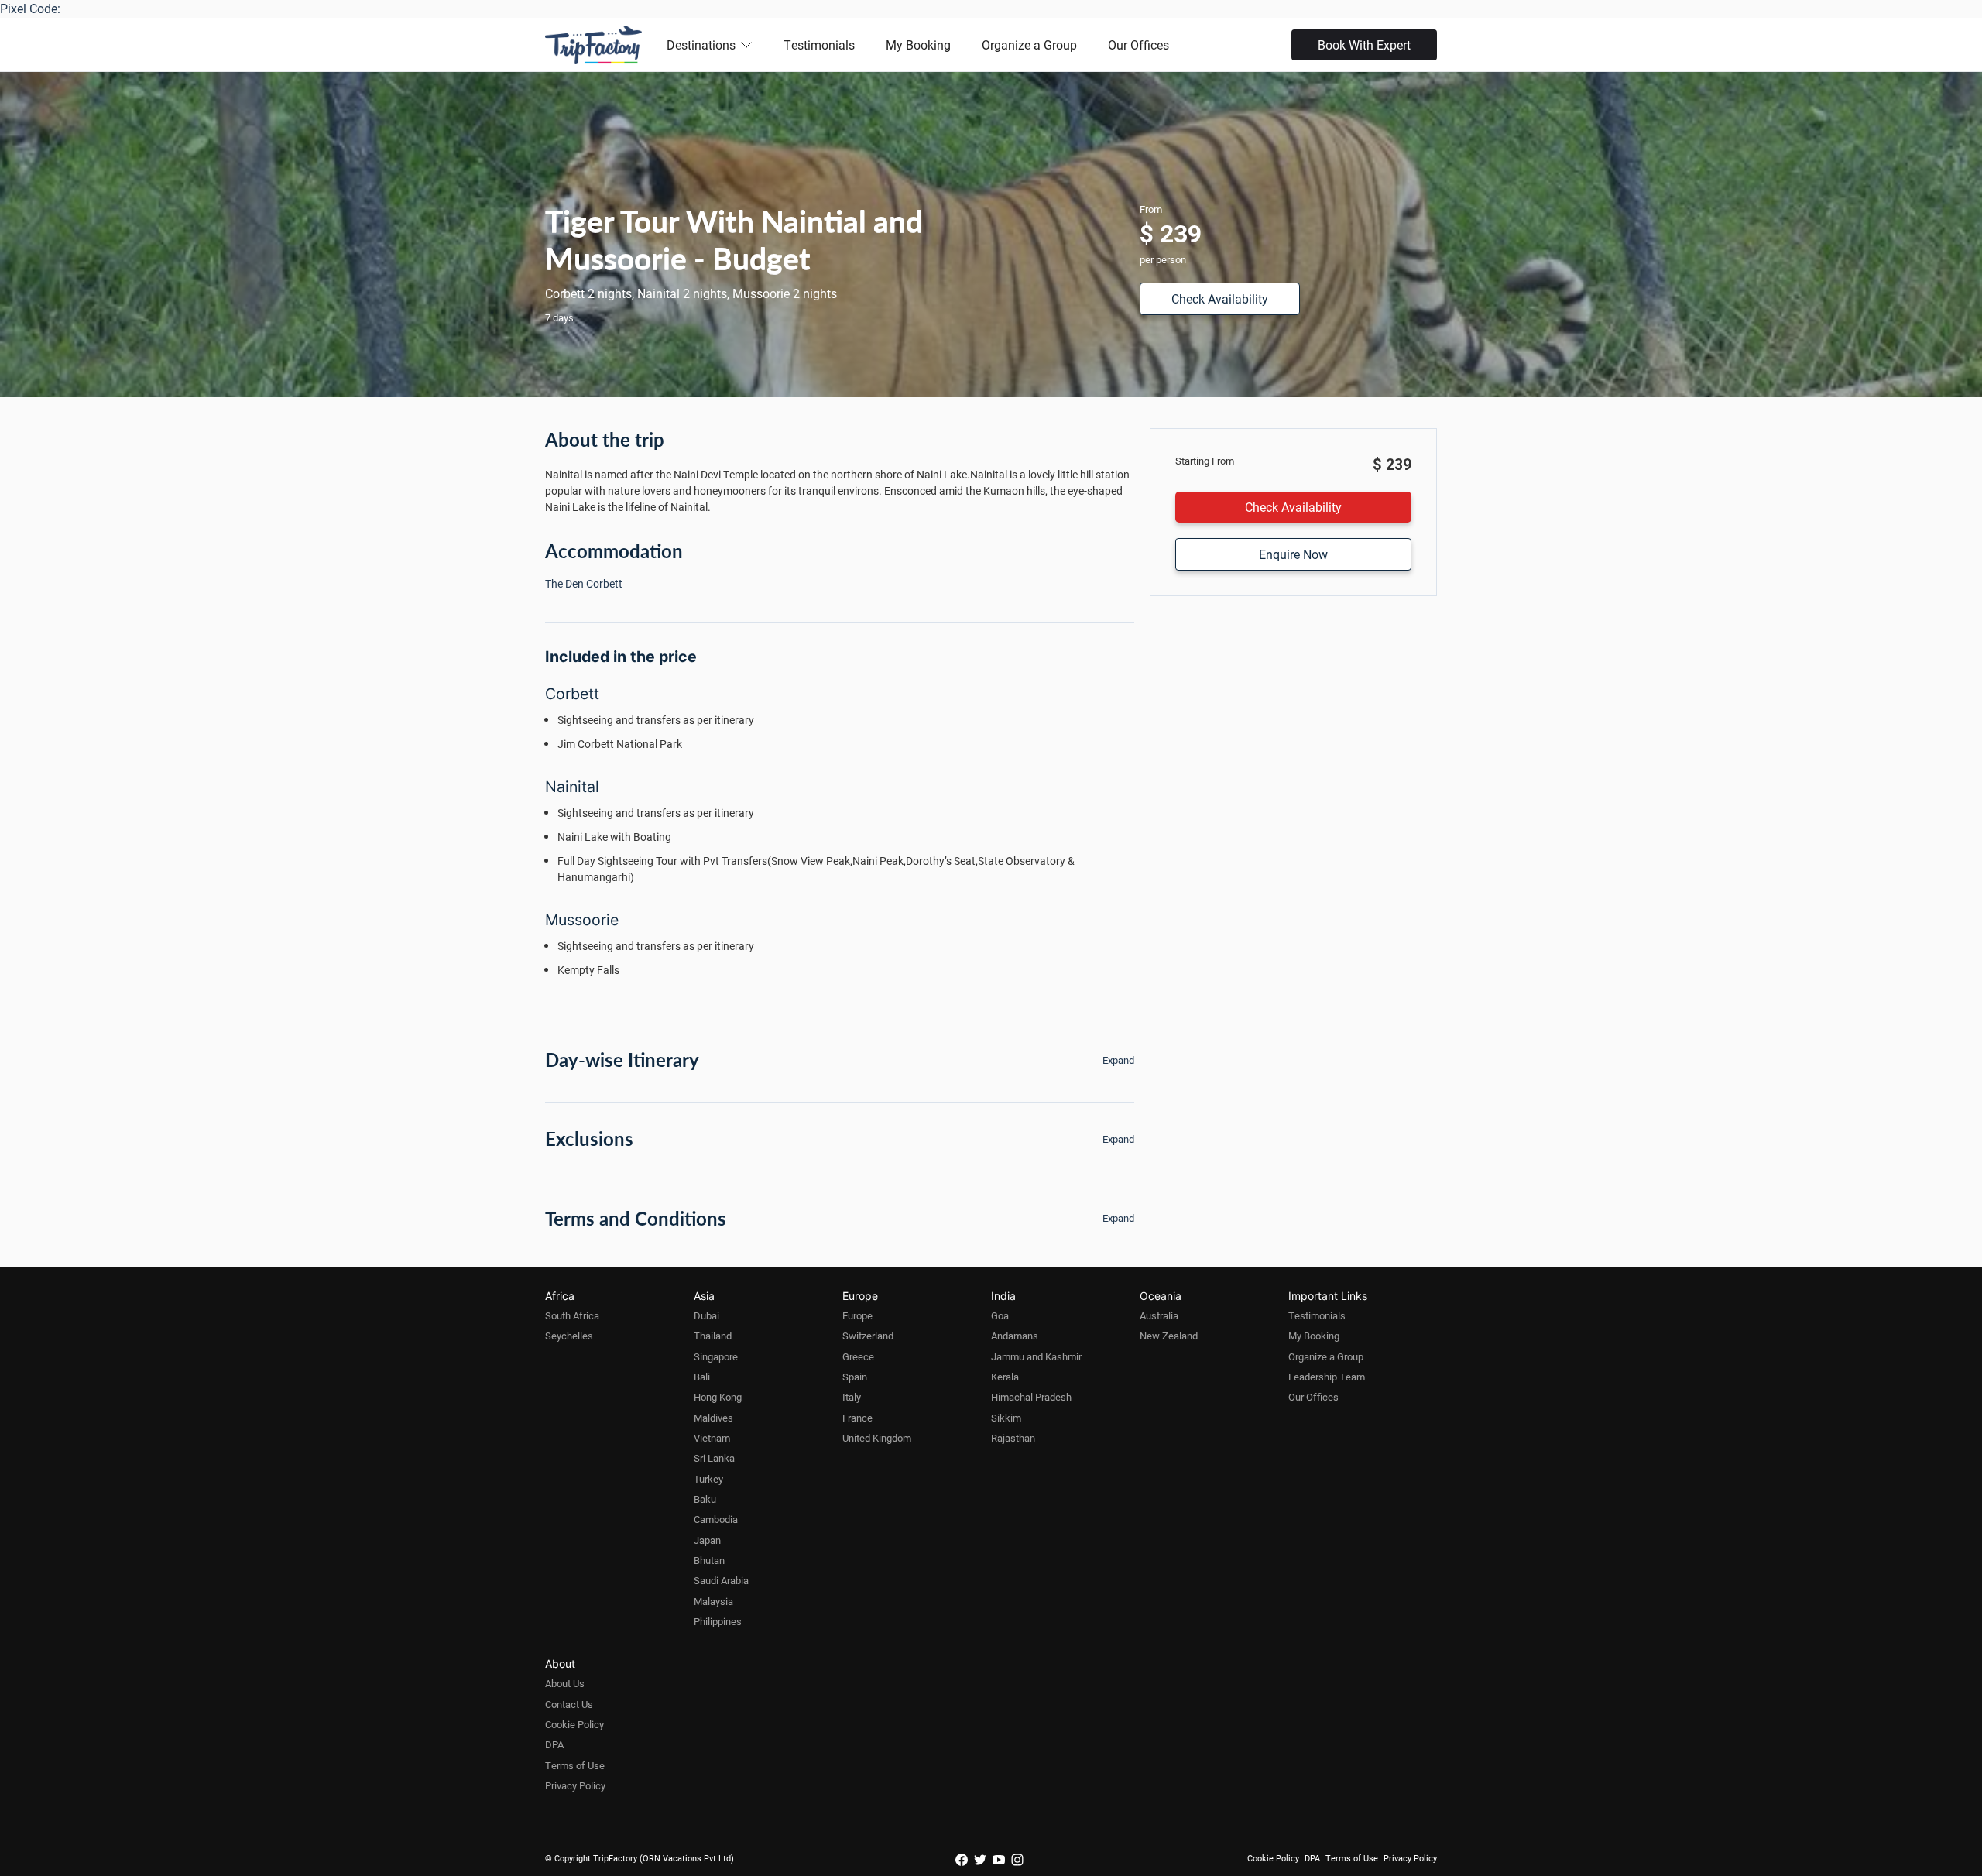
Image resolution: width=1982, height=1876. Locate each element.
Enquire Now (1293, 554)
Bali (702, 1377)
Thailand (713, 1336)
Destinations (701, 45)
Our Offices (1138, 45)
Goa (1000, 1315)
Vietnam (712, 1438)
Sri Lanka (714, 1458)
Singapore (716, 1356)
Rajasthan (1013, 1438)
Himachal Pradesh (1031, 1397)
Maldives (713, 1418)
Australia (1159, 1315)
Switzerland (868, 1336)
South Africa (572, 1315)
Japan (707, 1540)
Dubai (706, 1315)
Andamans (1015, 1336)
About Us (565, 1683)
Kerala (1005, 1377)
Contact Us (569, 1704)
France (857, 1418)
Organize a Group (1029, 45)
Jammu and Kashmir (1036, 1356)
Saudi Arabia (721, 1580)
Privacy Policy (575, 1785)
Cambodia (716, 1519)
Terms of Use (575, 1765)
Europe (857, 1315)
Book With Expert (1364, 45)
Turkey (708, 1479)
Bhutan (709, 1560)
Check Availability (1220, 298)
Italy (852, 1397)
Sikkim (1006, 1418)
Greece (858, 1356)
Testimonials (819, 45)
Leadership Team (1327, 1377)
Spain (855, 1377)
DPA (554, 1744)
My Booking (918, 45)
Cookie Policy (574, 1724)
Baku (705, 1499)
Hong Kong (718, 1397)
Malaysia (713, 1601)
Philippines (718, 1621)
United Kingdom (877, 1438)
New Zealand (1169, 1336)
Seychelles (569, 1336)
